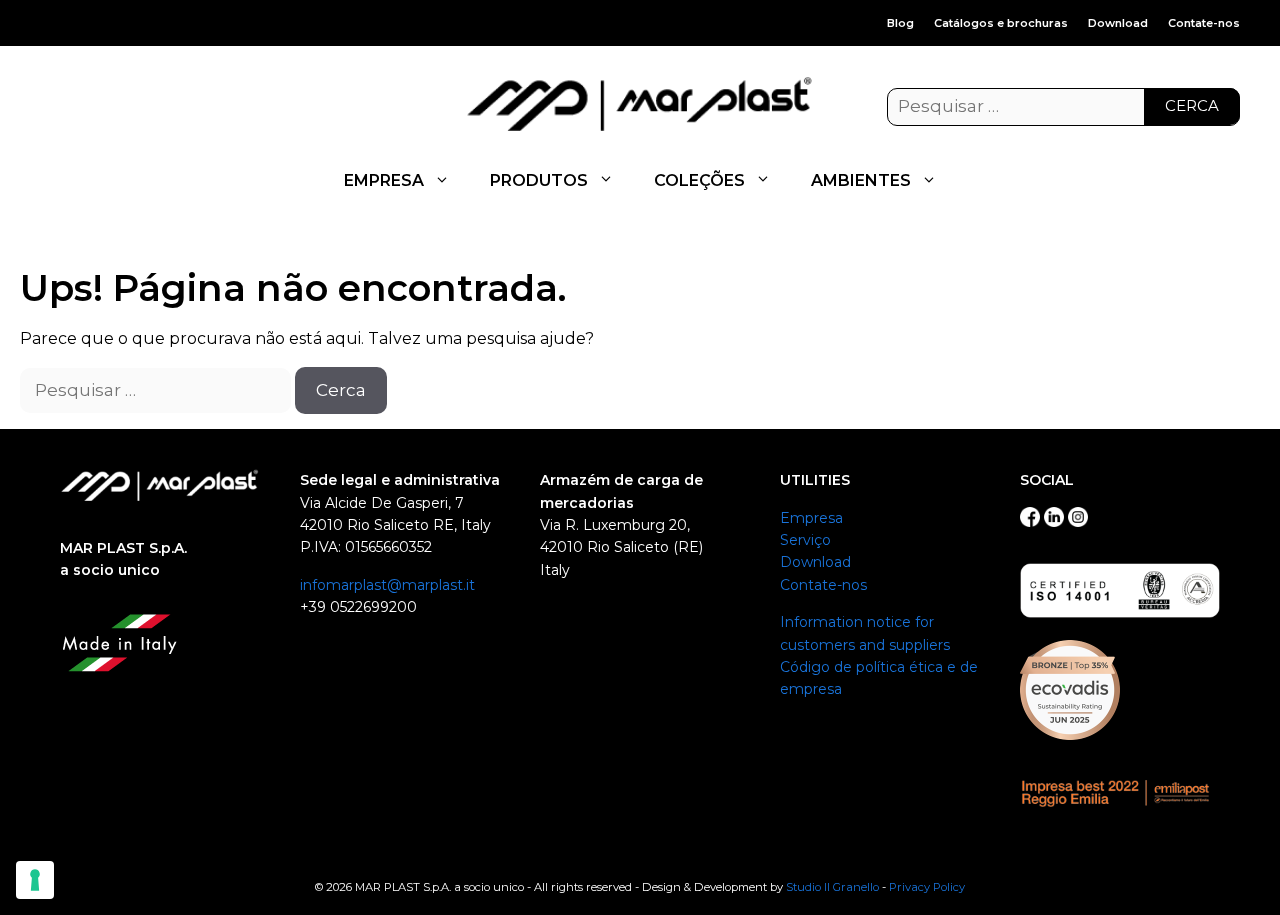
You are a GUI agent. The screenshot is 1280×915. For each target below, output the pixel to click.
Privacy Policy (927, 887)
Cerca (1192, 105)
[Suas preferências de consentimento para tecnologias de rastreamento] (35, 880)
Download (1118, 23)
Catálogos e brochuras (1001, 23)
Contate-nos (1204, 23)
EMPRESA (384, 180)
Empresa (811, 518)
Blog (900, 23)
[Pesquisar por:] (1063, 107)
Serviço (805, 540)
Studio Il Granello (832, 887)
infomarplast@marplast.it (387, 585)
